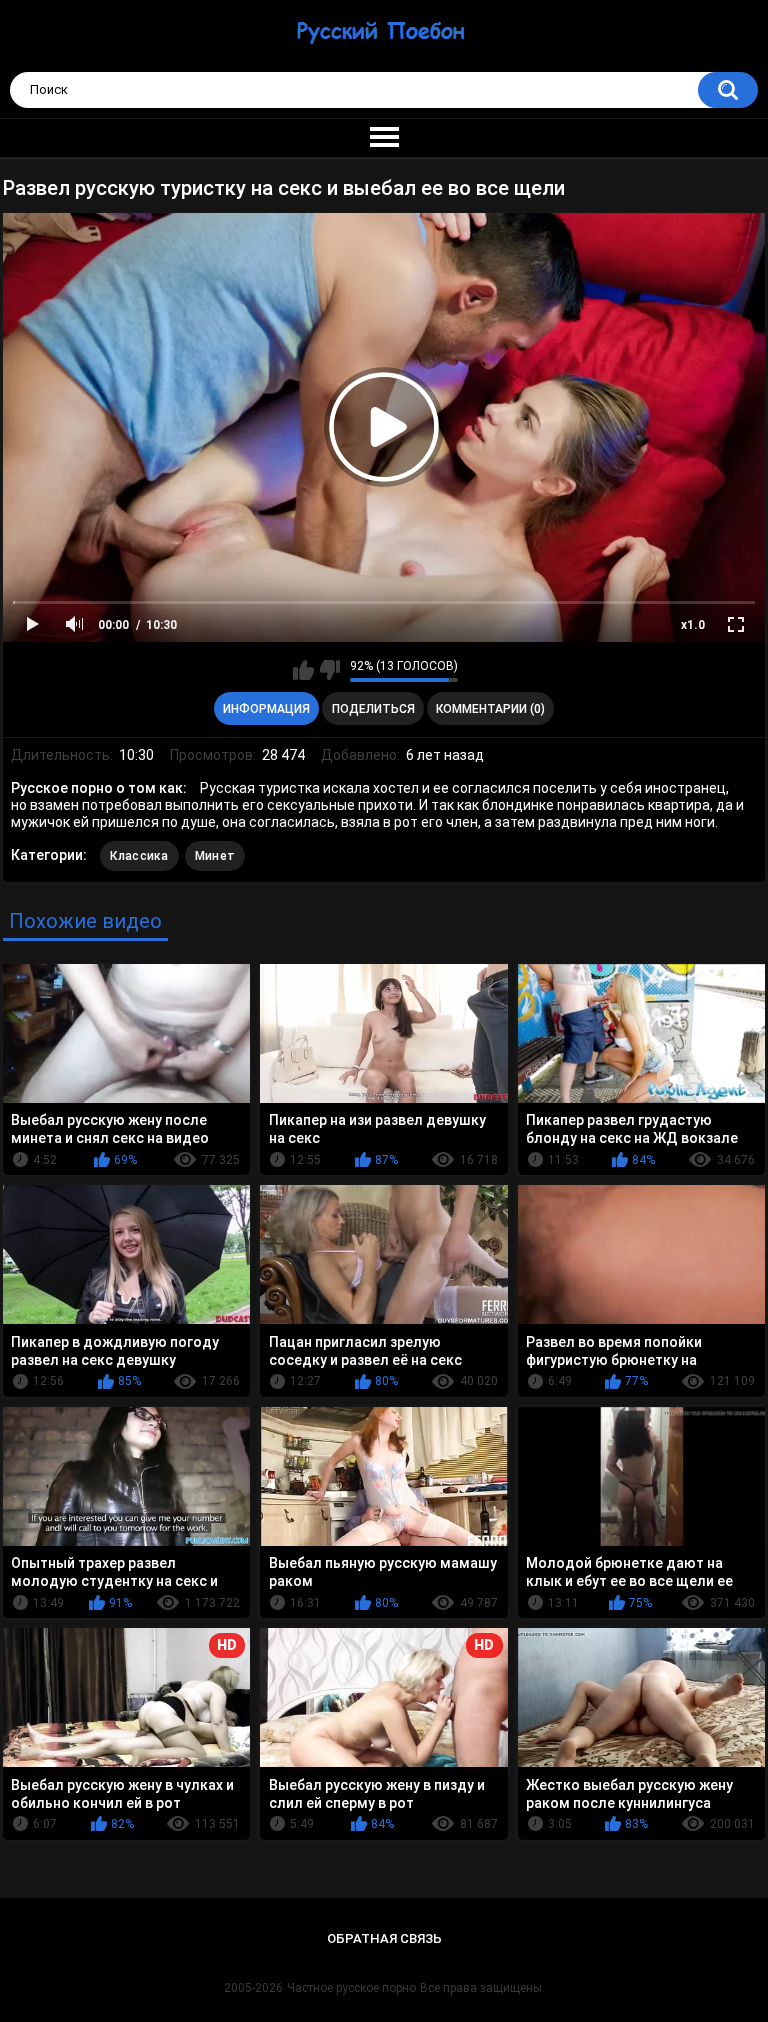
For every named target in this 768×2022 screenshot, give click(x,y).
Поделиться (373, 709)
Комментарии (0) (490, 709)
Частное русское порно (351, 1988)
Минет (215, 856)
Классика (139, 856)
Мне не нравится (329, 670)
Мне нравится (303, 670)
